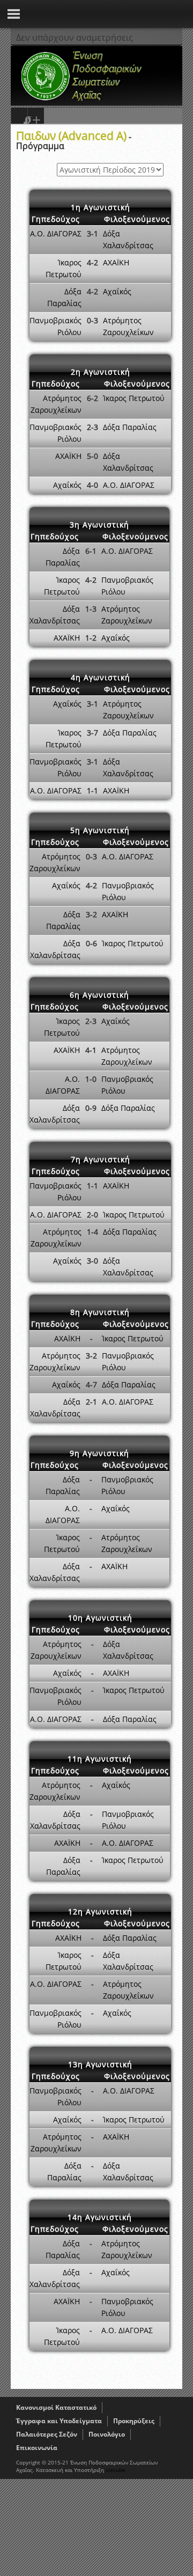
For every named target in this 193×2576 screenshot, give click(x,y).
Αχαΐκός (117, 291)
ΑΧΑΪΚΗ (116, 262)
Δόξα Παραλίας (130, 427)
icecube (116, 2470)
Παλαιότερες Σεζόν (47, 2434)
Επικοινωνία (37, 2448)
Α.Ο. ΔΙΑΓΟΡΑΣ (56, 233)
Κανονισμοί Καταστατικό (56, 2407)
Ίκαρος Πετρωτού (134, 398)
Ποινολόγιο (107, 2434)
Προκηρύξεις (134, 2421)
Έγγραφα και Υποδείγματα (59, 2421)
